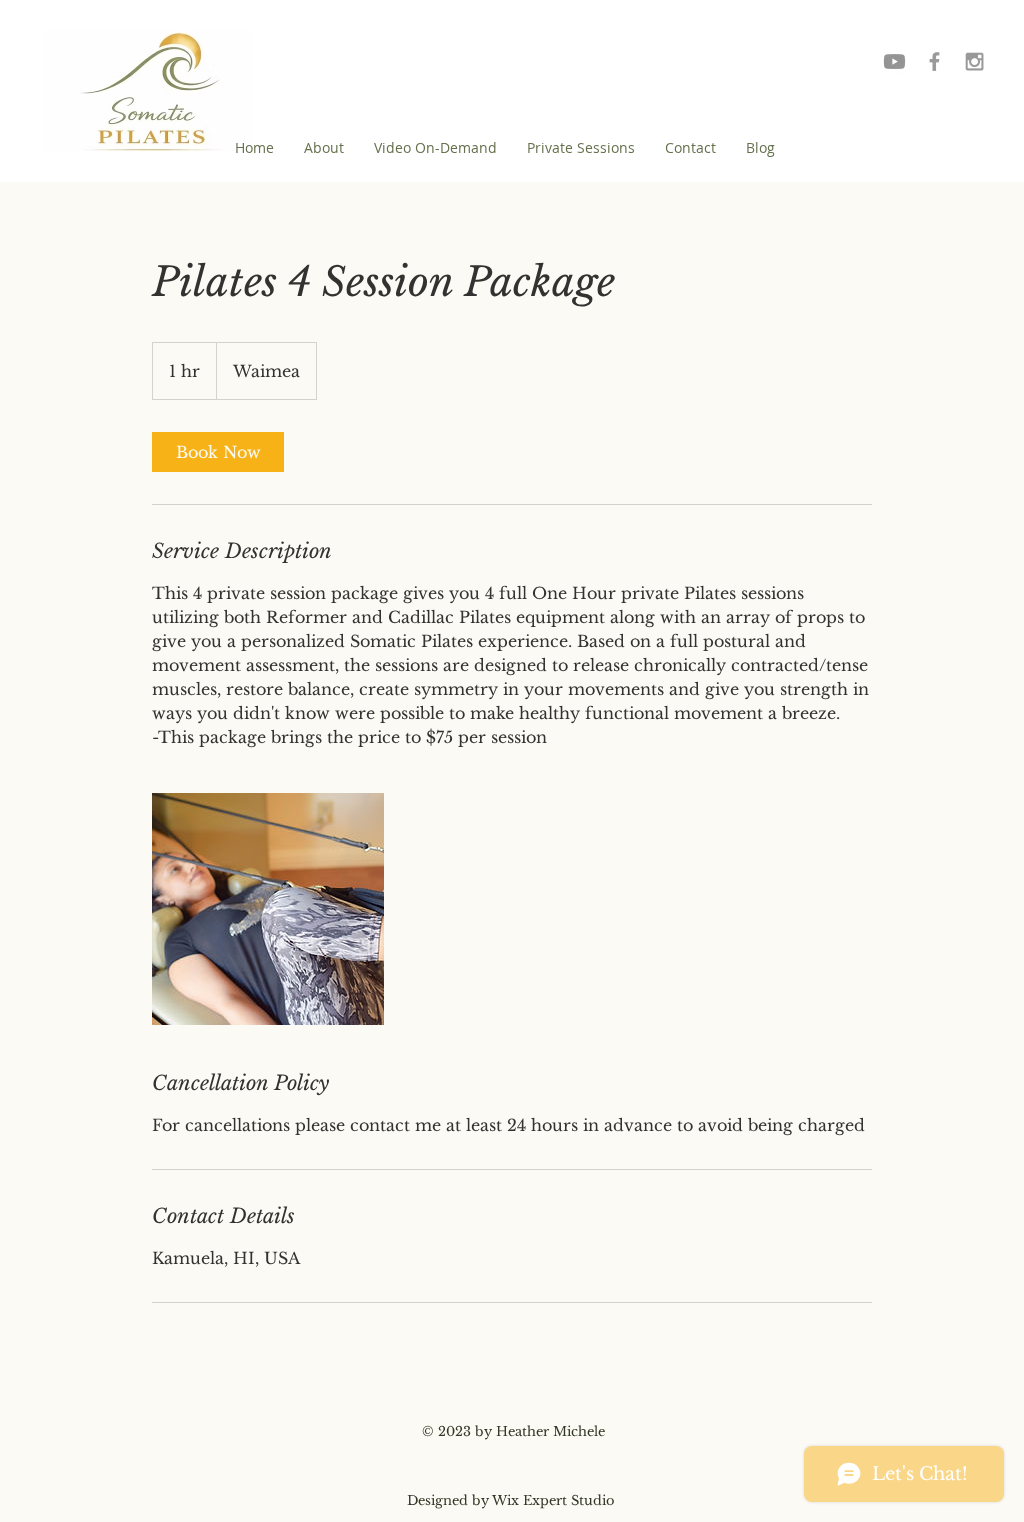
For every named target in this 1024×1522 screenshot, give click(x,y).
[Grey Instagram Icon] (974, 61)
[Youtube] (894, 61)
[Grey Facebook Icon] (934, 61)
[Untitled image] (268, 909)
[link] (218, 452)
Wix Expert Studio (553, 1500)
